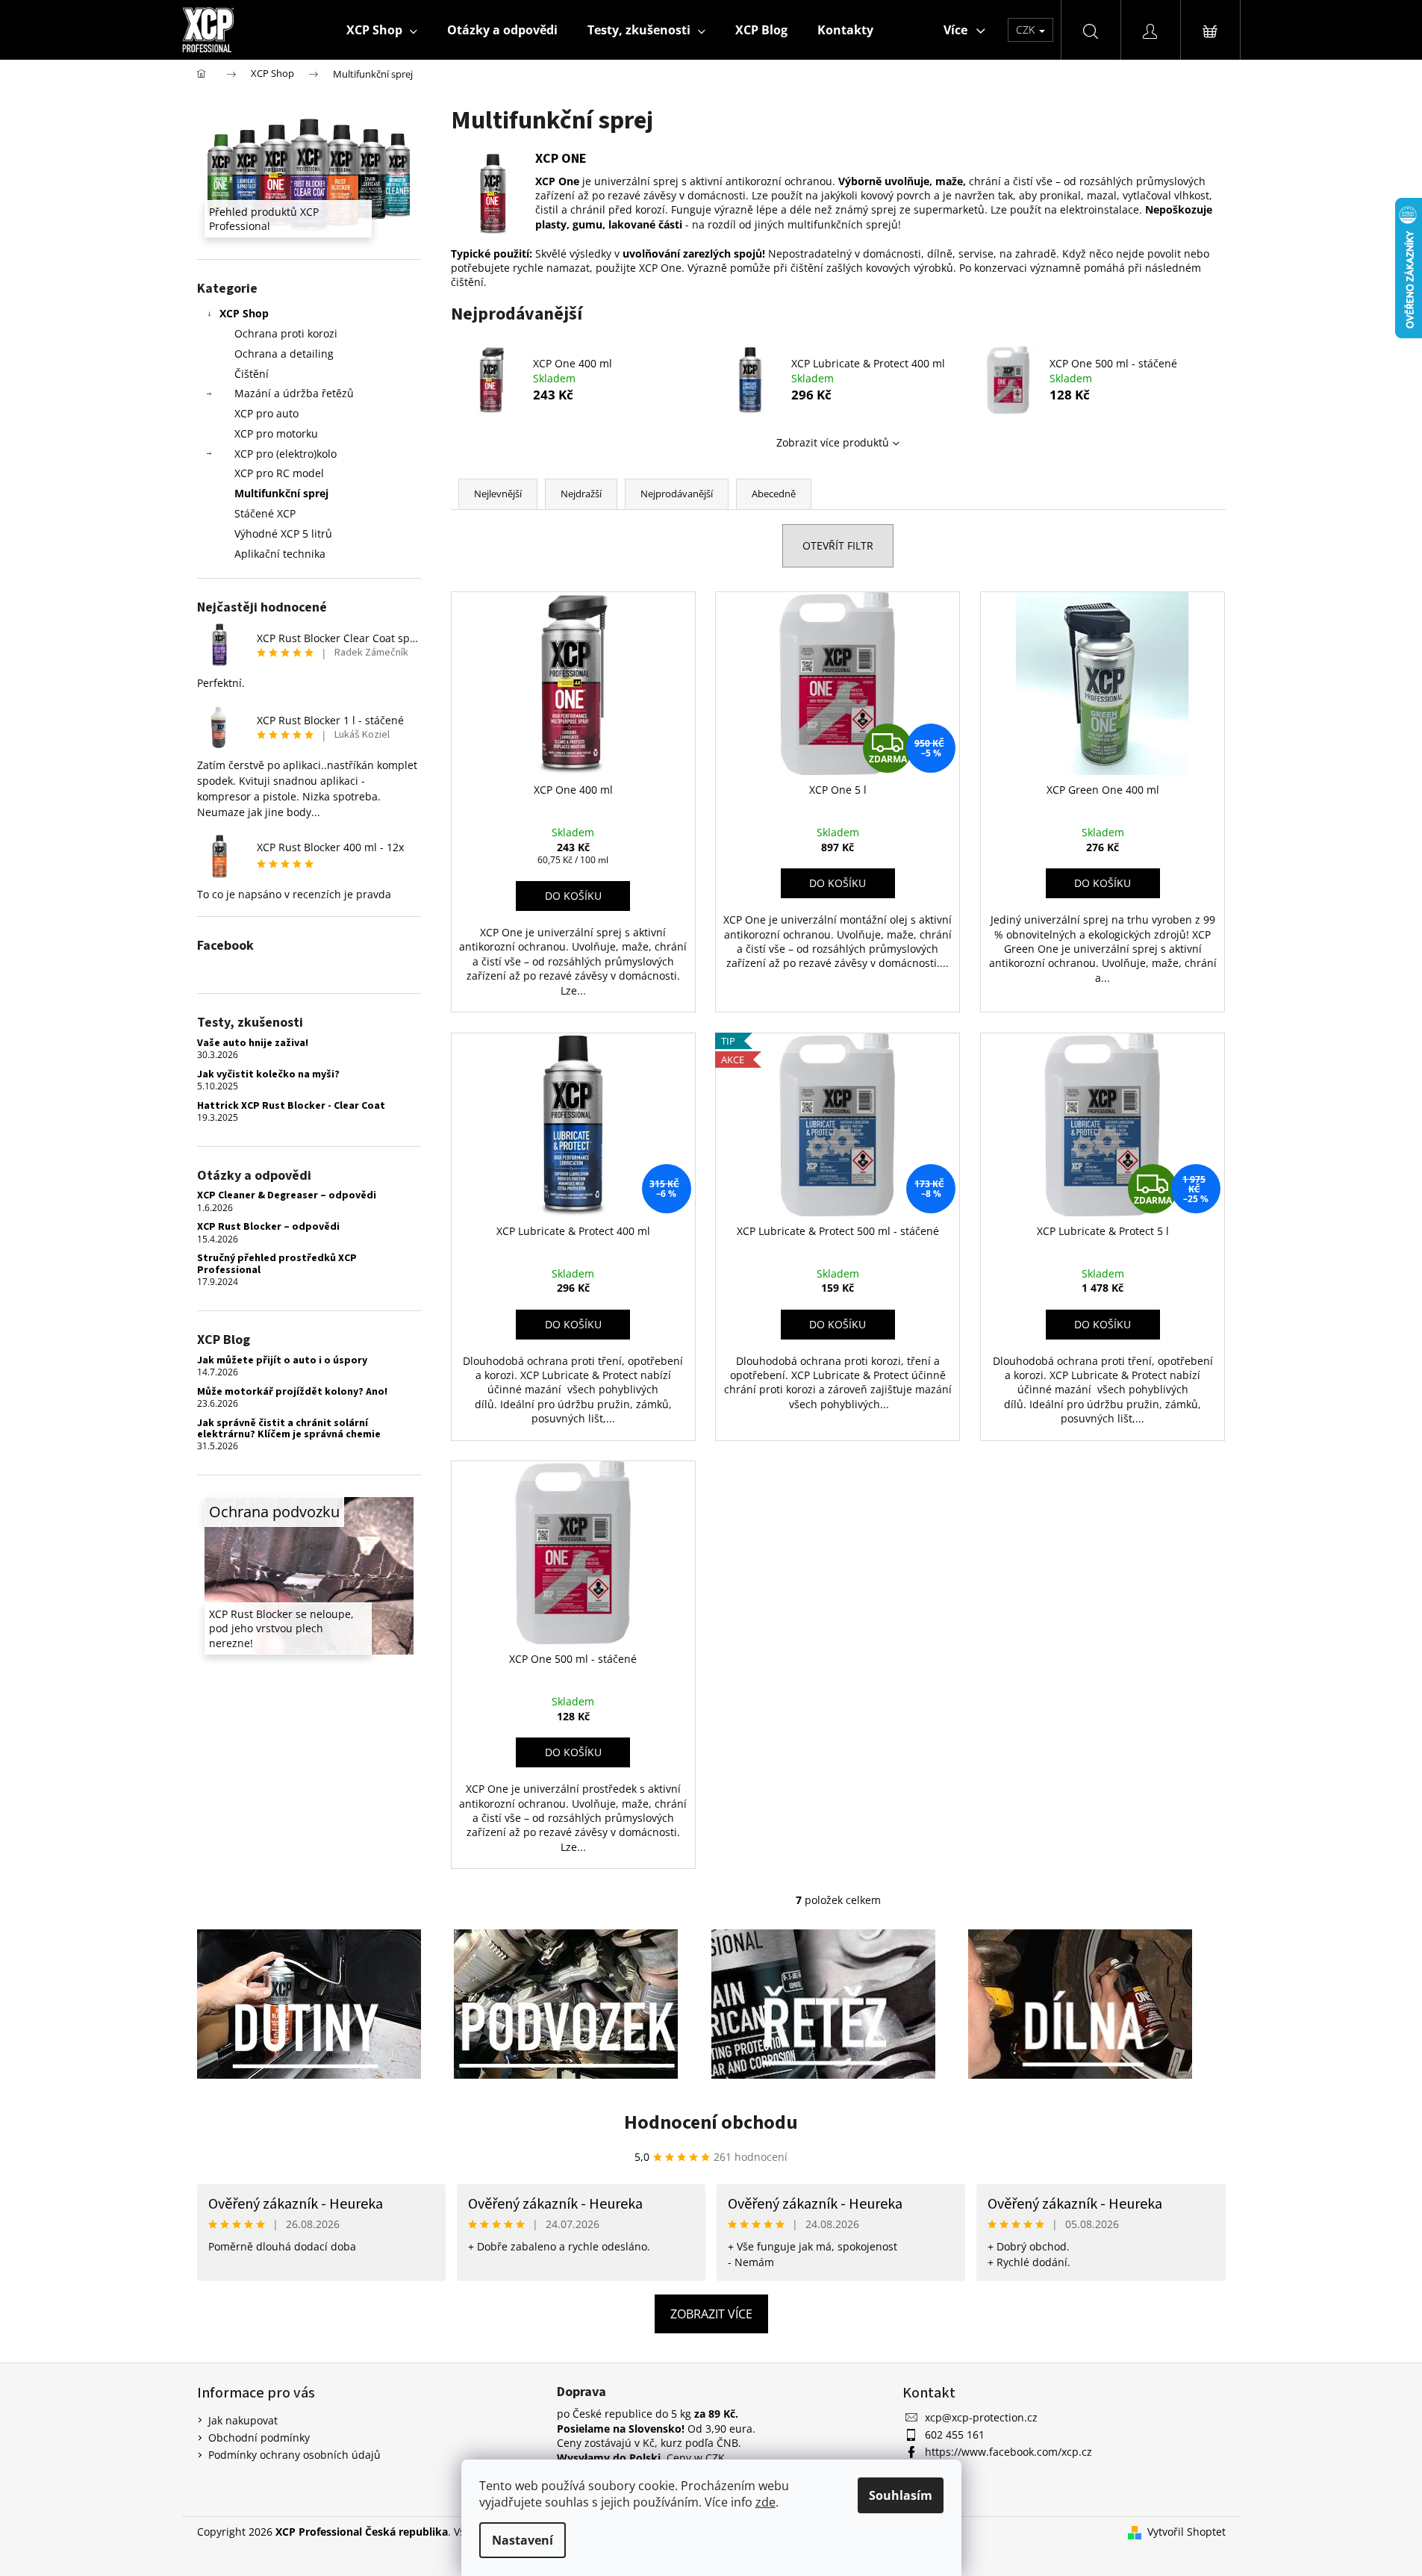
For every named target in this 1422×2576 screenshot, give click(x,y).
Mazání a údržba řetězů (294, 393)
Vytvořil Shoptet (1186, 2532)
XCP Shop (244, 313)
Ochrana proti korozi (286, 333)
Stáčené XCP (265, 513)
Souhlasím (901, 2495)
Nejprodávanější (677, 494)
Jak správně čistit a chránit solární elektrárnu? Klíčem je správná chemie (289, 1429)
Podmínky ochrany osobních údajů (294, 2455)
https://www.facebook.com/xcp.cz (1008, 2452)
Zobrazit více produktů (833, 442)
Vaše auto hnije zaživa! (253, 1043)
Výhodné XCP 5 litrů (283, 533)
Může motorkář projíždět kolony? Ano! (292, 1392)
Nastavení (523, 2540)
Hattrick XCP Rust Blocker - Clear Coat (291, 1106)
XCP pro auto (266, 413)
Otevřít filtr (838, 545)
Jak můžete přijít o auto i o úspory (282, 1361)
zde (765, 2502)
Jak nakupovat (243, 2420)
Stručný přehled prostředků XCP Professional (277, 1264)
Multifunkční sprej (281, 493)
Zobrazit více (711, 2314)
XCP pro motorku (276, 433)
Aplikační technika (280, 554)
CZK (1027, 29)
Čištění (252, 374)
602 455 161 (955, 2435)
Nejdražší (581, 494)
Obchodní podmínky (259, 2437)
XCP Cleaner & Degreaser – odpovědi (287, 1196)
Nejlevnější (498, 494)
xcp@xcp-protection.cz (981, 2417)
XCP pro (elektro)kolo (286, 454)
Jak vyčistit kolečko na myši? (268, 1075)
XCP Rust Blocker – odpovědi (268, 1227)
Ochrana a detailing (284, 354)
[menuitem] (382, 30)
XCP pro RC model (279, 473)
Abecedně (774, 494)
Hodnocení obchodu (711, 2122)
